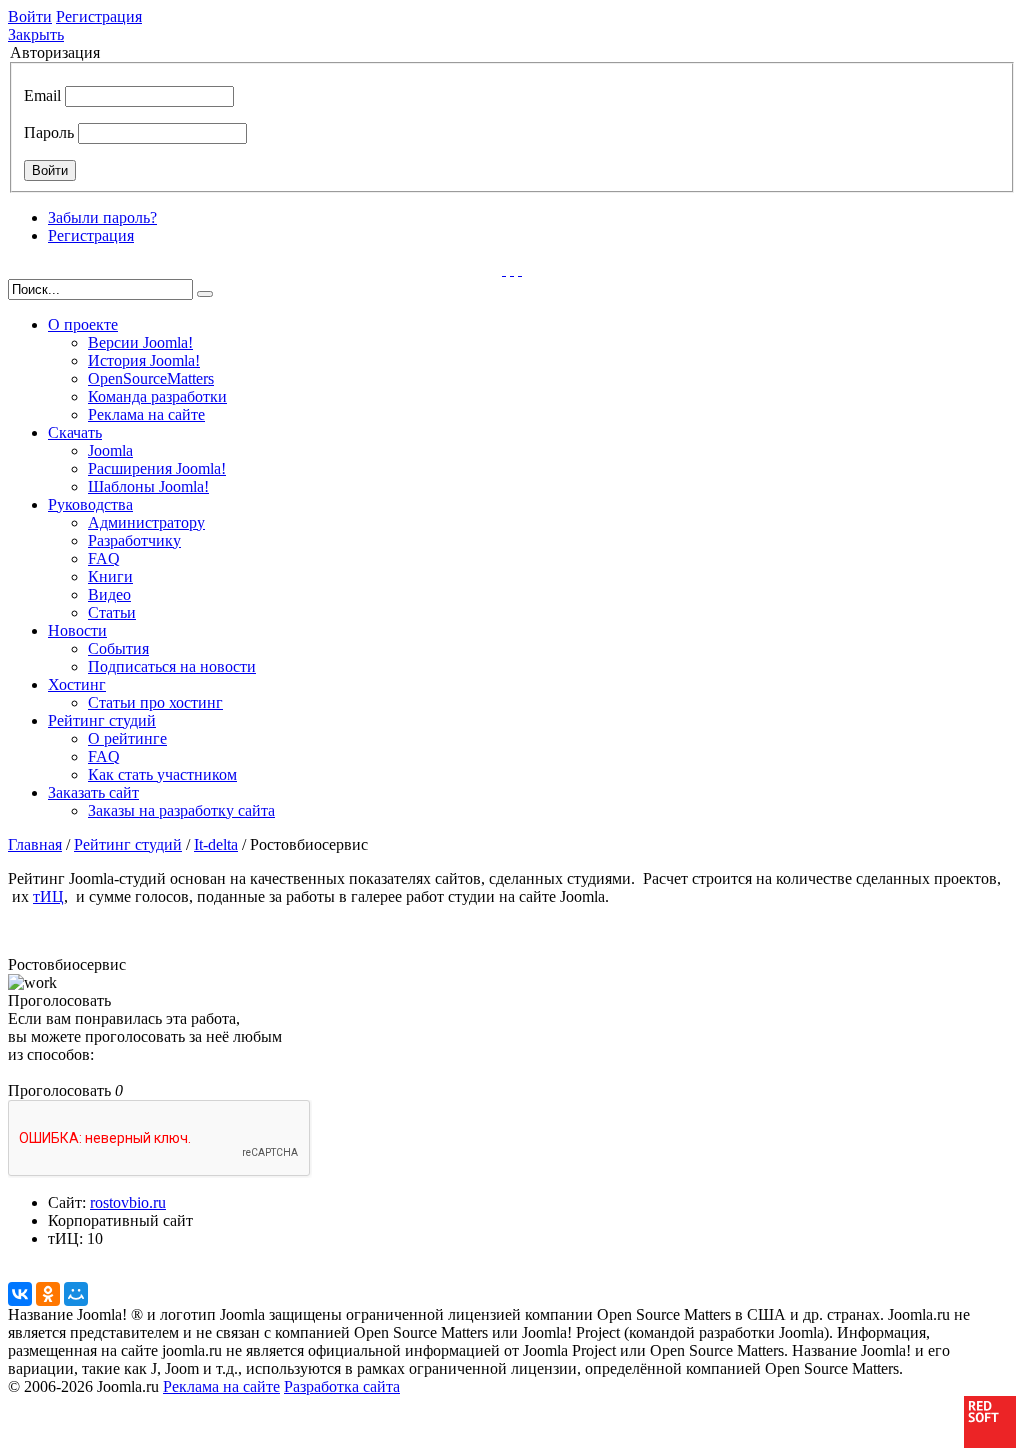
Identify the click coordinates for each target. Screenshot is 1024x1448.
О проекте (83, 324)
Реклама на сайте (146, 414)
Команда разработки (157, 396)
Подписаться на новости (172, 666)
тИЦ (48, 896)
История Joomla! (144, 360)
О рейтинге (127, 738)
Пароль (49, 132)
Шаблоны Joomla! (148, 486)
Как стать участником (162, 774)
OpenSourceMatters (151, 378)
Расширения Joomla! (157, 468)
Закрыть (36, 34)
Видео (109, 594)
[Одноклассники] (48, 1294)
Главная (35, 844)
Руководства (90, 504)
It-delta (216, 844)
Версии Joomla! (140, 342)
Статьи (112, 612)
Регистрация (99, 16)
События (118, 648)
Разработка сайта (342, 1386)
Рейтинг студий (102, 720)
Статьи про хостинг (155, 702)
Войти (30, 16)
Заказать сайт (93, 792)
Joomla (110, 450)
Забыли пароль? (102, 217)
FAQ (104, 558)
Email (42, 95)
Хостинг (77, 684)
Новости (77, 630)
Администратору (146, 522)
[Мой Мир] (76, 1294)
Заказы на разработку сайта (181, 810)
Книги (110, 576)
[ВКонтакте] (20, 1294)
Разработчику (134, 540)
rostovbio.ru (128, 1202)
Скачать (75, 432)
